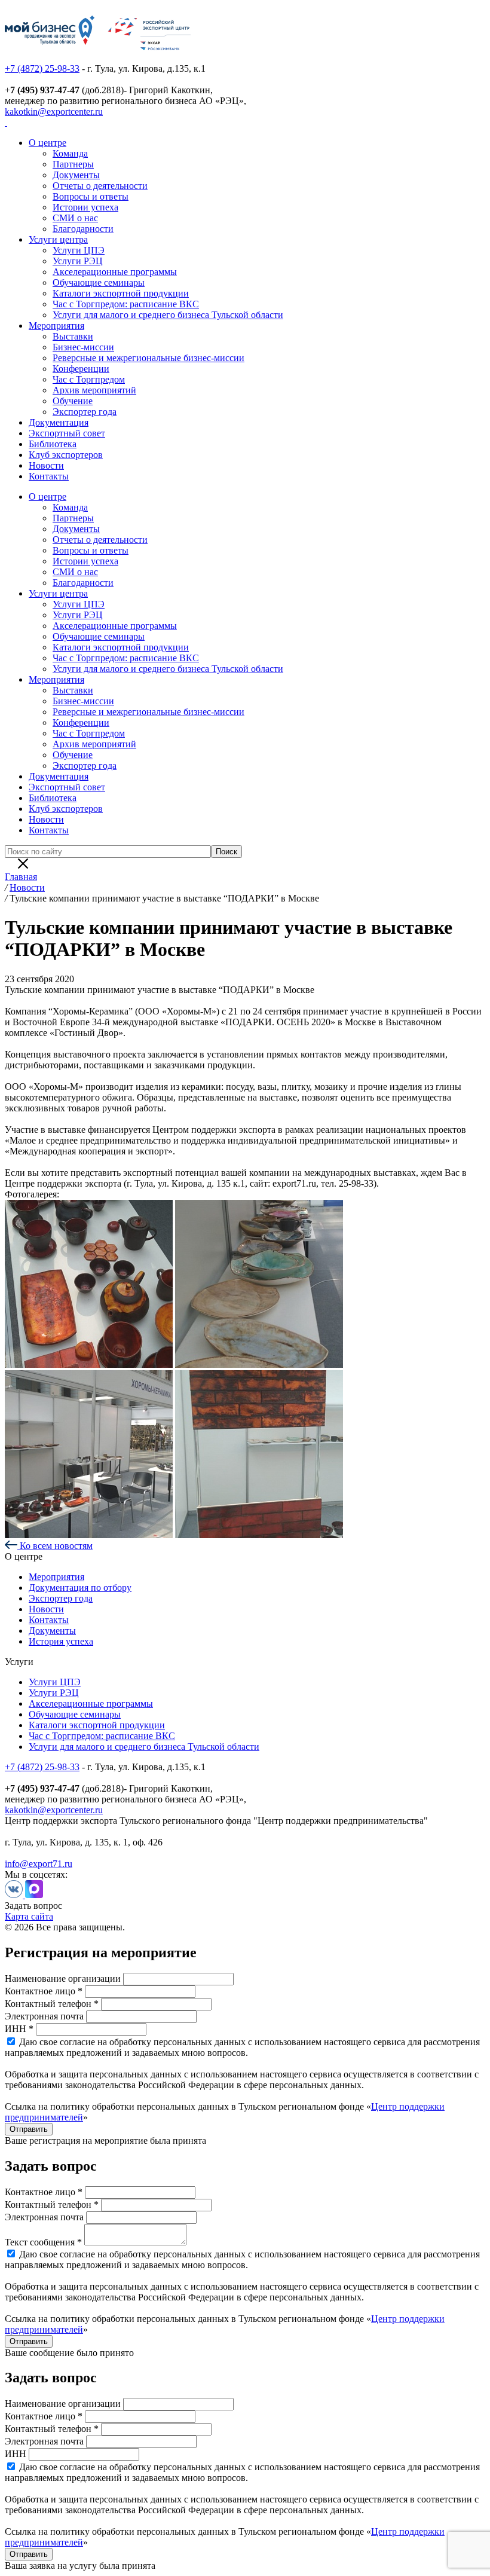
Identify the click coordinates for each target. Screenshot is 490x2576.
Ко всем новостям (55, 1546)
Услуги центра (58, 239)
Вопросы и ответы (91, 196)
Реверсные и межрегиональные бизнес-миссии (148, 358)
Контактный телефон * (52, 2004)
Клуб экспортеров (66, 455)
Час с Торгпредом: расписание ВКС (126, 304)
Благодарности (83, 229)
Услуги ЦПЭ (79, 250)
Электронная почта (44, 2016)
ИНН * (19, 2029)
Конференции (81, 369)
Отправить (29, 2129)
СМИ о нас (75, 218)
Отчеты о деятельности (100, 186)
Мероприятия (56, 326)
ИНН (16, 2454)
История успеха (61, 1641)
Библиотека (53, 444)
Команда (70, 153)
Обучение (73, 401)
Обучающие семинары (99, 282)
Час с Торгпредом (89, 379)
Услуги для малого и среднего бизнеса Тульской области (168, 315)
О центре (48, 143)
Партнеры (73, 164)
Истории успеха (85, 207)
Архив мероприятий (94, 390)
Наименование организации (63, 1978)
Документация (59, 422)
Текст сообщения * (43, 2242)
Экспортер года (85, 412)
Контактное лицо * (44, 1991)
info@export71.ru (39, 1864)
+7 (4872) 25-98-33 (42, 68)
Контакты (49, 476)
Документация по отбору (80, 1588)
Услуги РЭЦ (78, 261)
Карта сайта (29, 1916)
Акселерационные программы (115, 272)
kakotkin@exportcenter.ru (54, 111)
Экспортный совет (67, 433)
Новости (46, 465)
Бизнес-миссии (83, 347)
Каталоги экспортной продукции (121, 293)
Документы (76, 175)
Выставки (73, 336)
